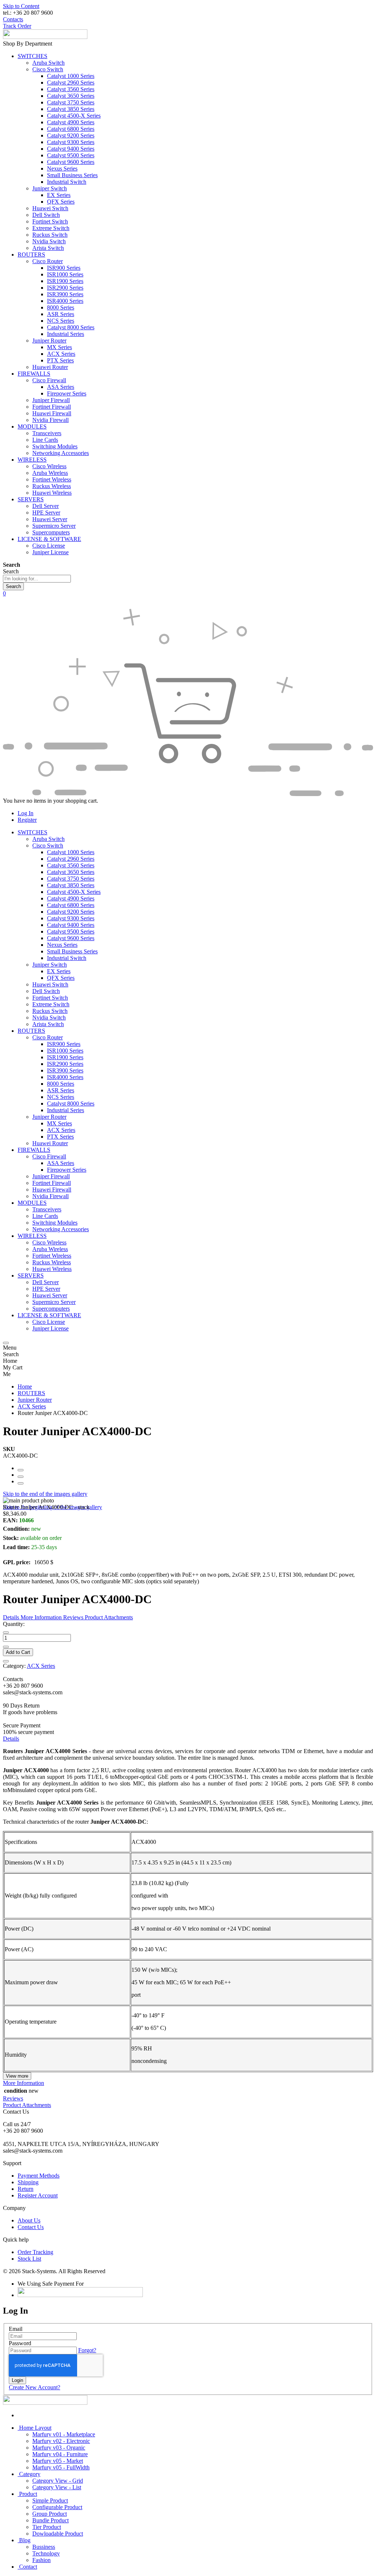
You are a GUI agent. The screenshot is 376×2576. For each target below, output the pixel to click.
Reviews (13, 2098)
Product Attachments (27, 2105)
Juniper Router (35, 1400)
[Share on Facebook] (21, 1470)
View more (17, 2076)
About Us (29, 2220)
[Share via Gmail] (21, 1483)
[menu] (6, 1343)
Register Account (38, 2195)
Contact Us (31, 2227)
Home (25, 1386)
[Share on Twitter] (21, 1477)
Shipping (28, 2182)
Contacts (13, 19)
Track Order (17, 26)
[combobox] (37, 579)
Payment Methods (39, 2176)
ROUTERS (31, 1393)
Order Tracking (35, 2252)
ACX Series (32, 1406)
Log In (26, 813)
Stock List (29, 2259)
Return (26, 2189)
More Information (23, 2083)
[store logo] (45, 37)
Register (27, 820)
